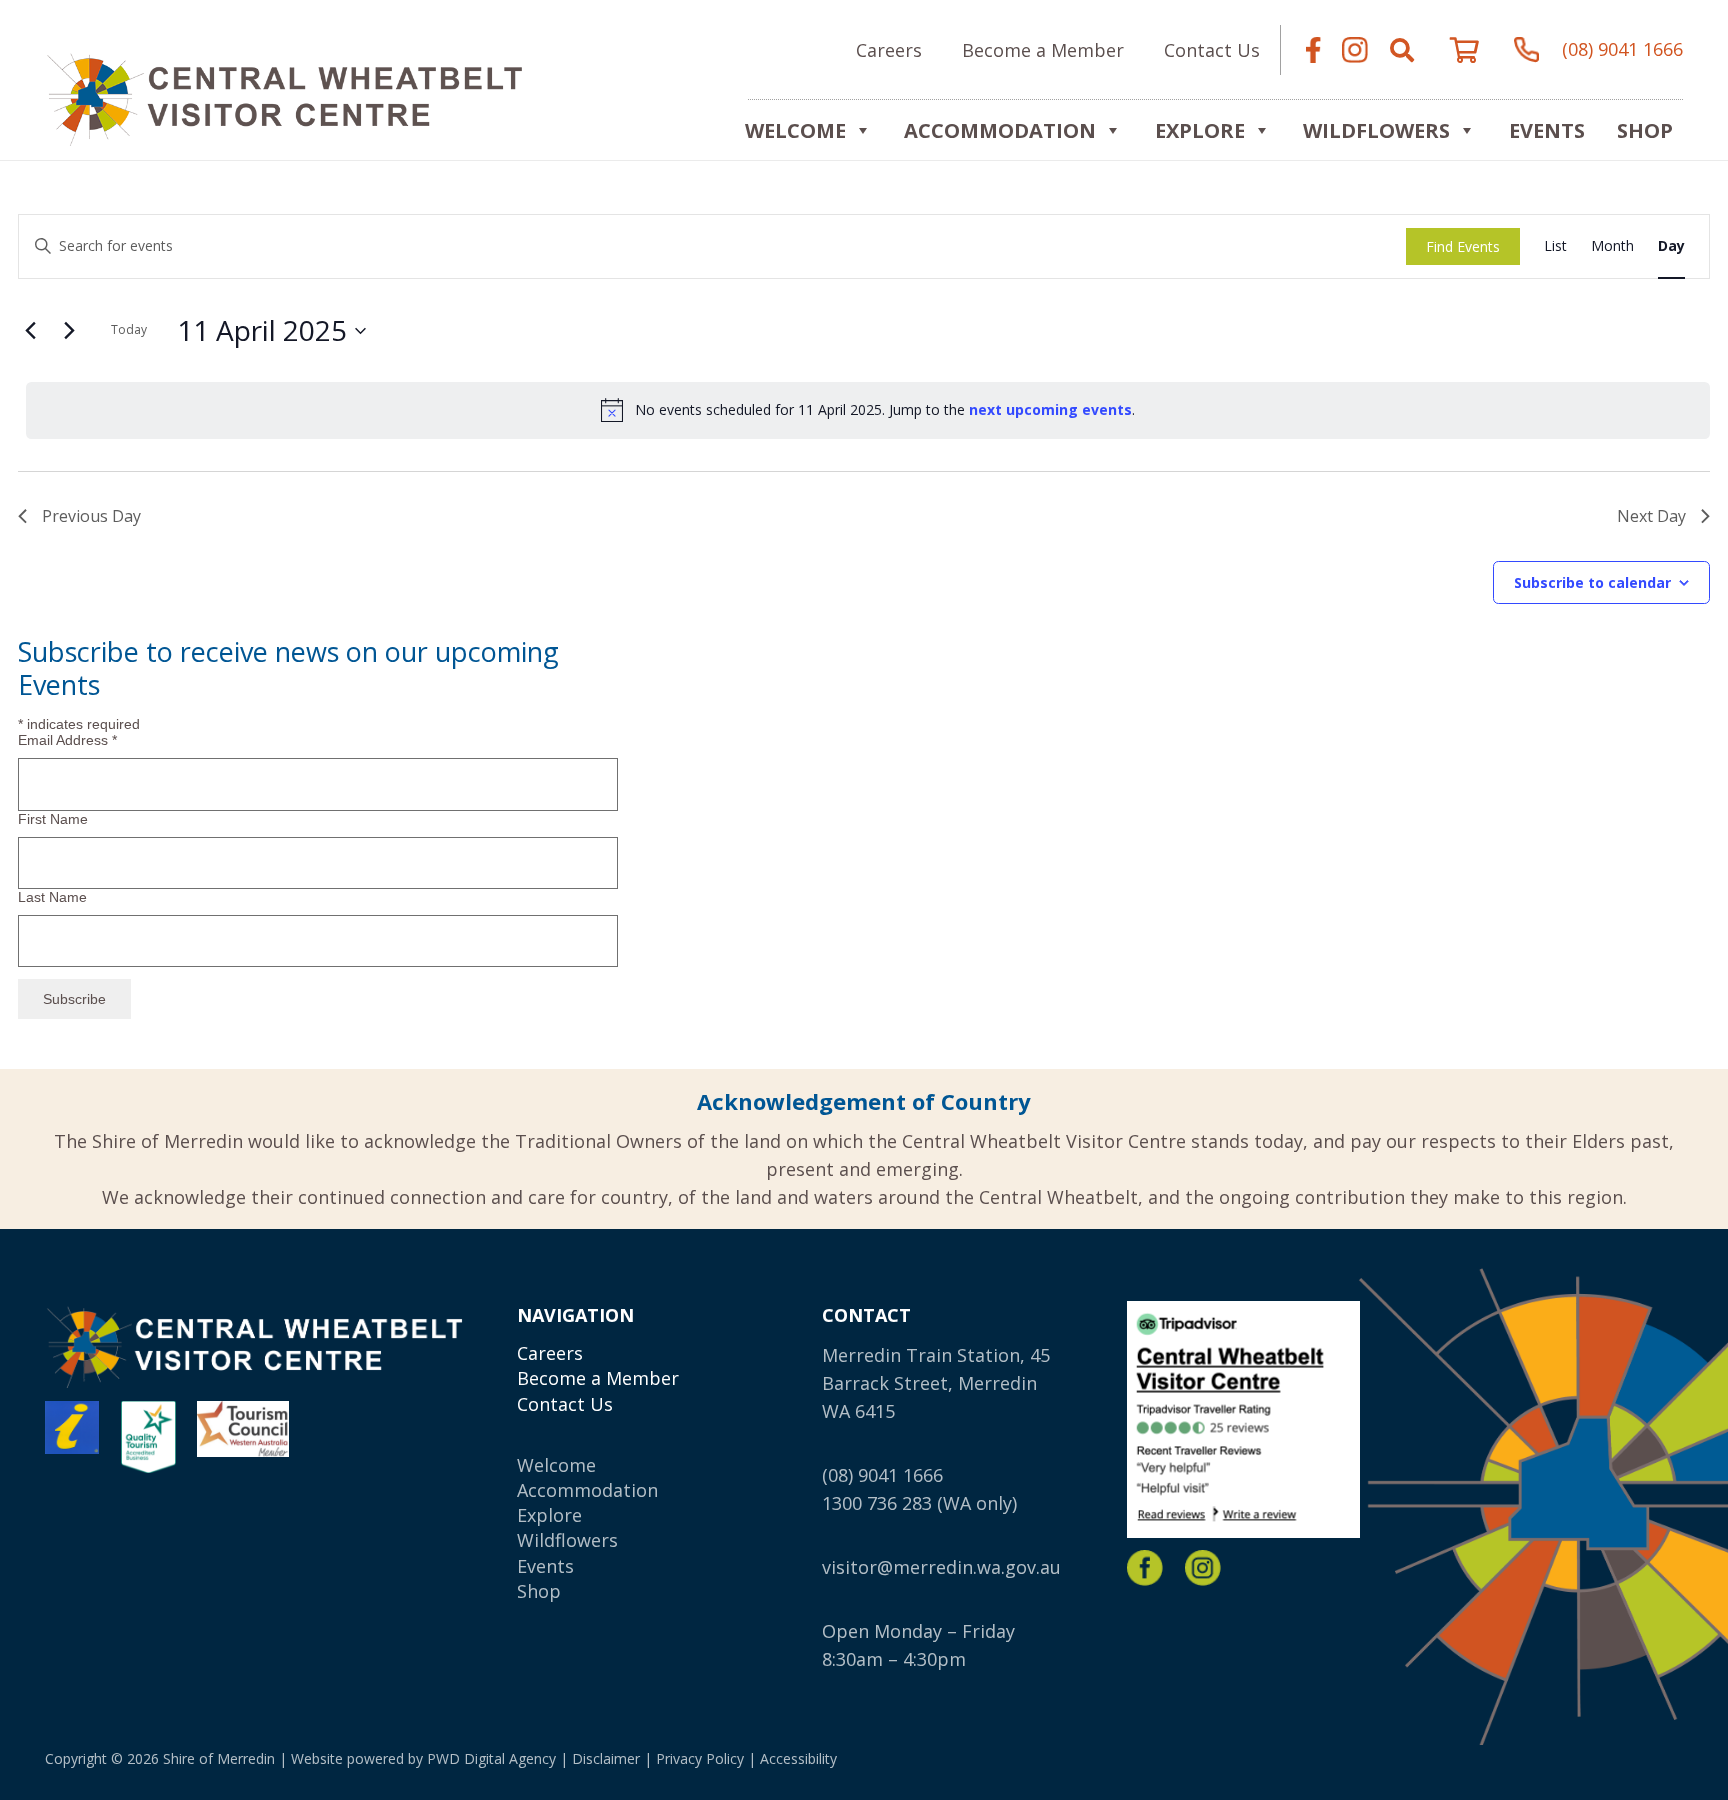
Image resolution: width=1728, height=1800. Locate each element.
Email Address (67, 740)
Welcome (795, 130)
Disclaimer (606, 1758)
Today (129, 329)
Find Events (1463, 246)
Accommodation (1000, 130)
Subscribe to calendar (1592, 582)
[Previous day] (30, 331)
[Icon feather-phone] (1527, 50)
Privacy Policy (700, 1758)
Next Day (1651, 516)
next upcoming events (1050, 409)
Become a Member (598, 1378)
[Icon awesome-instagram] (1355, 50)
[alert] (868, 410)
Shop (1645, 130)
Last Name (52, 897)
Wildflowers (1376, 130)
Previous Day (91, 516)
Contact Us (565, 1404)
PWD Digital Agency (491, 1758)
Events (1547, 130)
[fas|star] (1145, 1568)
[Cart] (1464, 50)
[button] (1402, 50)
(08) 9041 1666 (882, 1475)
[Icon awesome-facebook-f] (1313, 50)
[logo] (284, 96)
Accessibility (798, 1758)
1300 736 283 (877, 1503)
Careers (550, 1353)
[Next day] (69, 331)
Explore (549, 1515)
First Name (53, 819)
